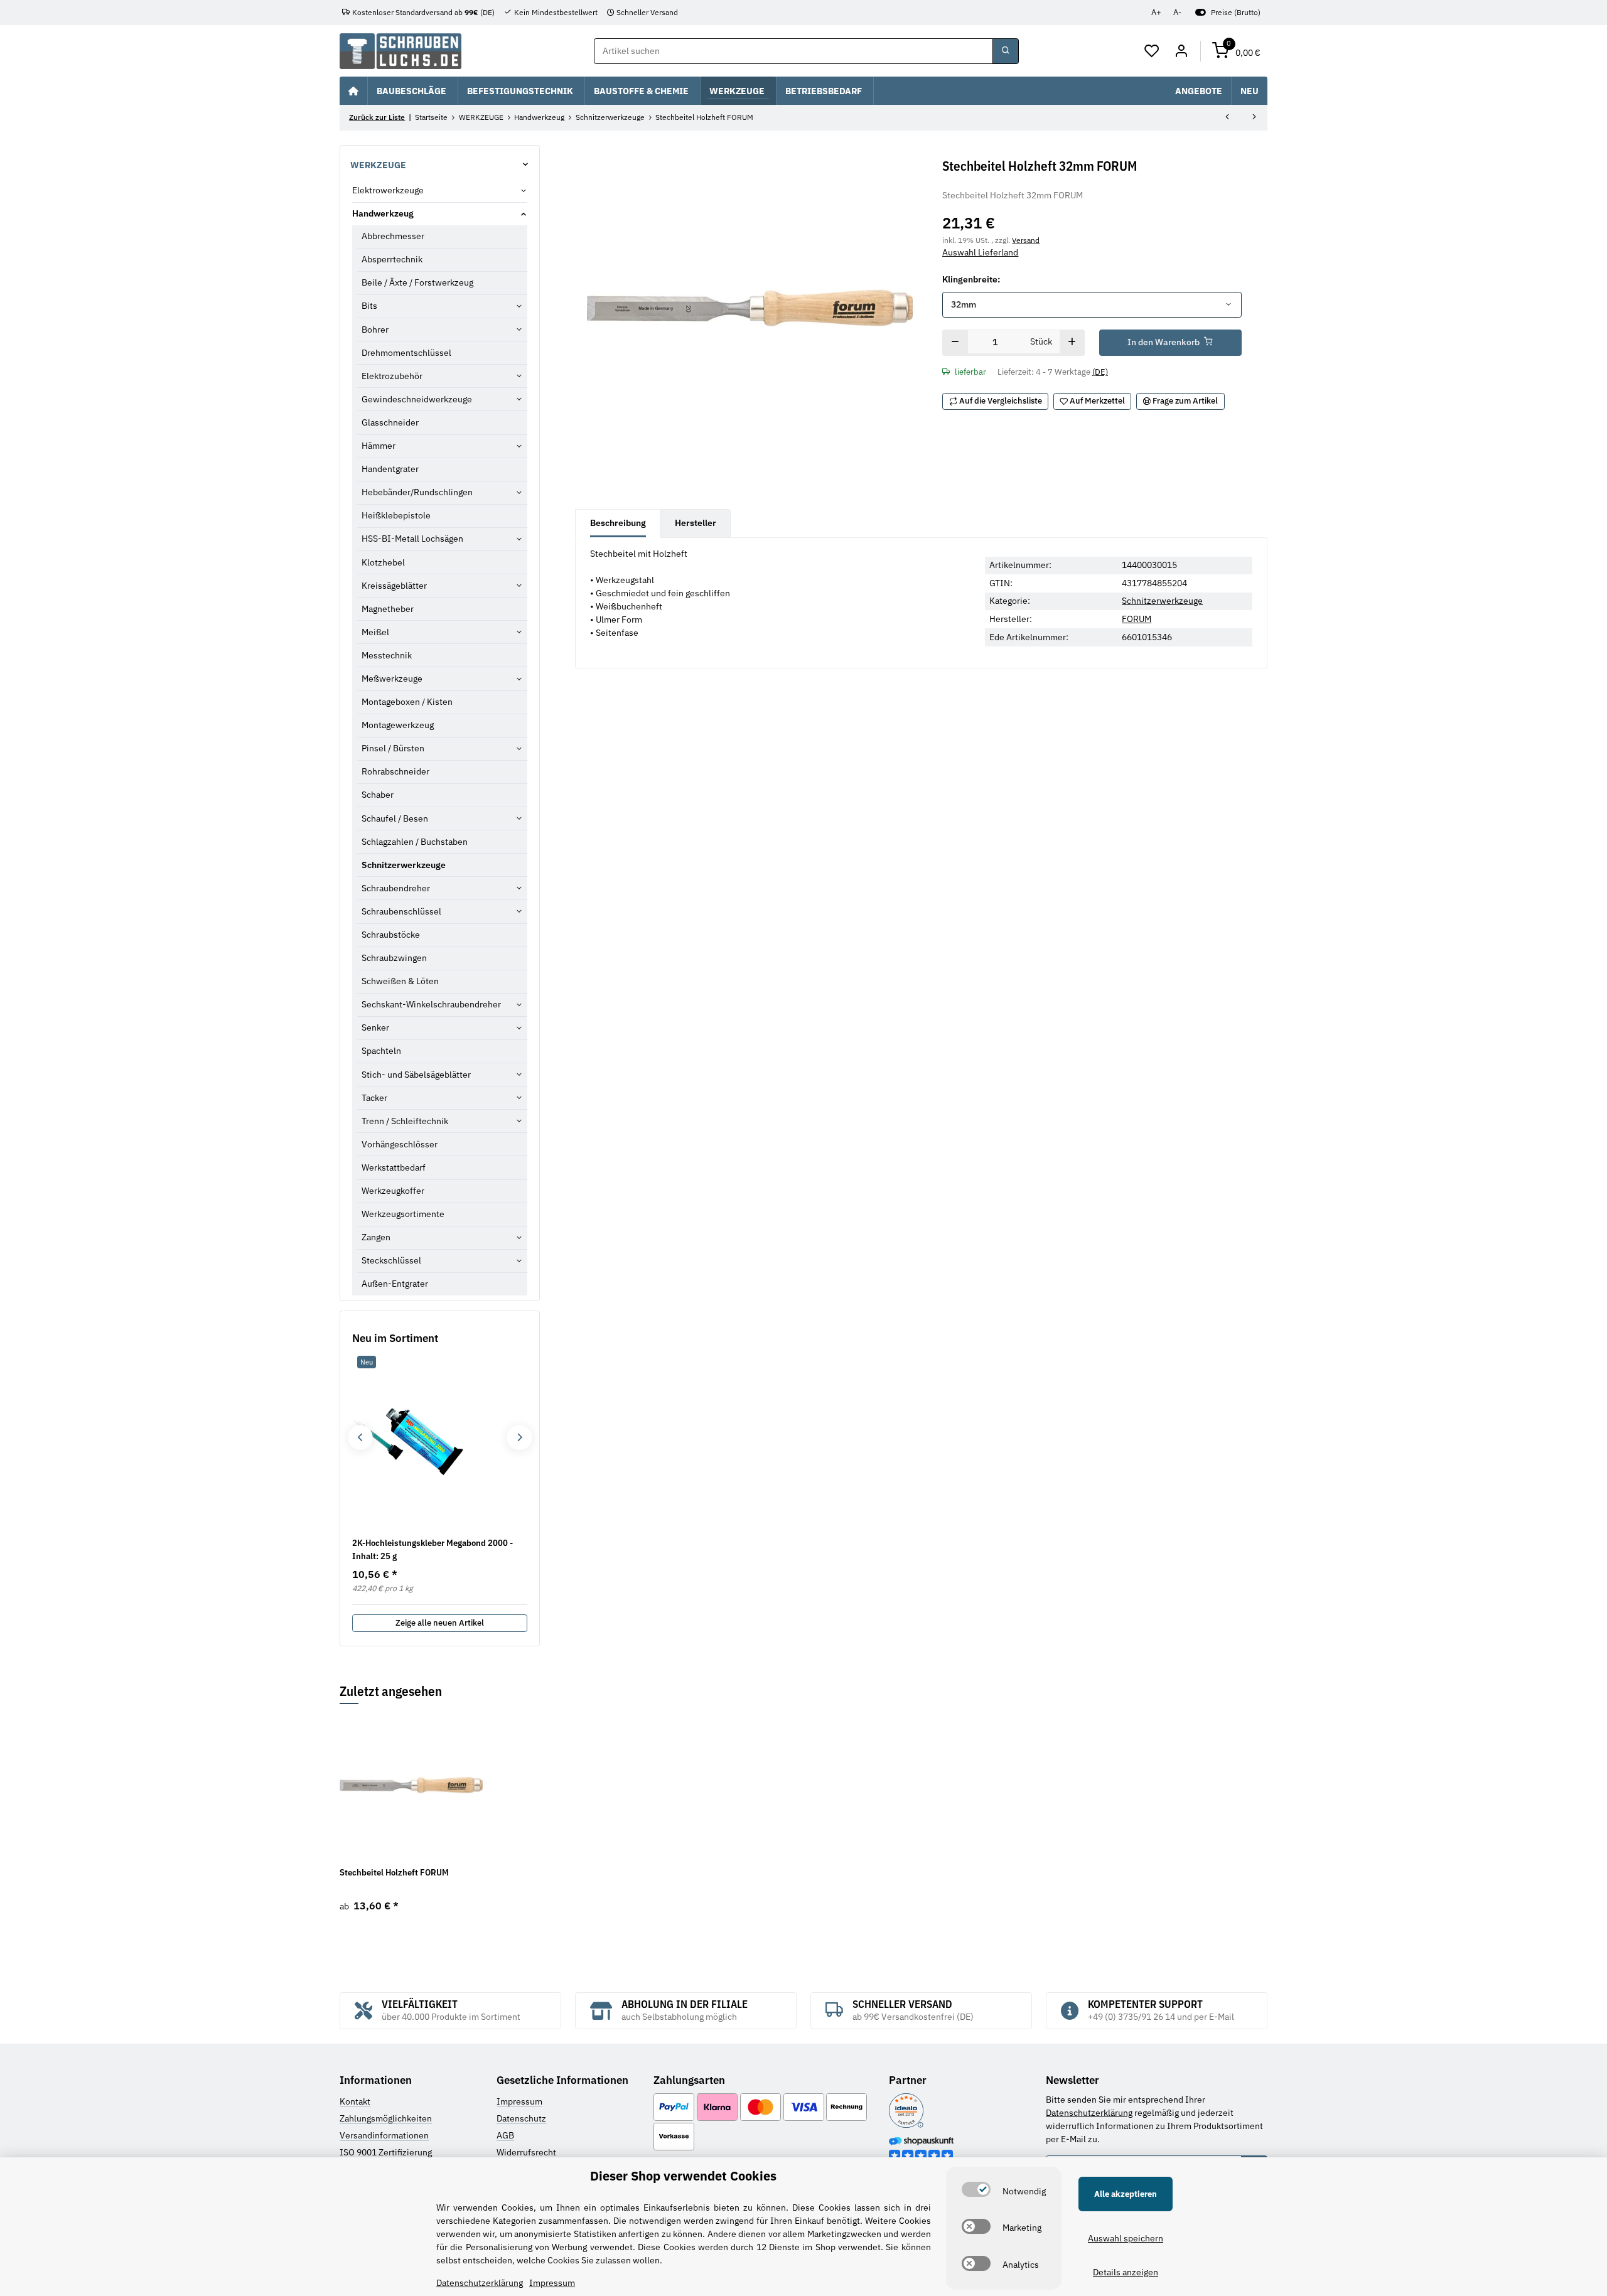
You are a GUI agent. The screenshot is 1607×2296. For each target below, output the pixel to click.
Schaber (378, 795)
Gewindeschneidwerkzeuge (417, 399)
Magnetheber (388, 609)
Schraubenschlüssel (401, 911)
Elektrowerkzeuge (388, 190)
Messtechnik (387, 655)
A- (1177, 12)
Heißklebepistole (396, 515)
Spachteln (381, 1051)
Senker (375, 1027)
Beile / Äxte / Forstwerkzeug (417, 282)
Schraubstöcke (391, 935)
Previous (360, 1438)
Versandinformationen (384, 2135)
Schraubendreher (396, 888)
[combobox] (1092, 305)
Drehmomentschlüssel (406, 353)
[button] (1152, 51)
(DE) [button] (1100, 372)
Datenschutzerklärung (1089, 2113)
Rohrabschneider (395, 771)
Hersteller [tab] (696, 523)
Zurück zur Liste (377, 117)
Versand (1026, 240)
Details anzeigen (1126, 2272)
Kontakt (355, 2101)
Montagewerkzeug (398, 725)
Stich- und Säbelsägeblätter (416, 1075)
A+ (1156, 12)
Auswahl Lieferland (980, 252)
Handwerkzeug (383, 213)
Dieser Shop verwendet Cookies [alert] (683, 2176)
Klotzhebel (383, 562)
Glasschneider (390, 422)
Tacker (374, 1098)
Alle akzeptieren (1126, 2194)
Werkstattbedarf (394, 1167)
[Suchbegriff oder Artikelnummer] (1006, 51)
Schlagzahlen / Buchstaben (415, 842)
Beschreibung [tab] (618, 523)
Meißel (375, 632)
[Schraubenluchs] (400, 51)
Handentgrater (390, 469)
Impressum (519, 2101)
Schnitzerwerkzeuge (1162, 601)
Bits (369, 306)
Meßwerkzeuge (392, 679)
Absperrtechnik (392, 259)
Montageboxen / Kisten (407, 702)
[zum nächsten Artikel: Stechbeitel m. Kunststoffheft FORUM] (1254, 118)
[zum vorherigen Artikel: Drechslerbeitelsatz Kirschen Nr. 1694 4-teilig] (1227, 118)
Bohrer (375, 330)
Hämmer (379, 446)
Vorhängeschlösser (400, 1144)
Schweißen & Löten (400, 981)
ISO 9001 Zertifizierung (386, 2152)
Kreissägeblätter (394, 586)
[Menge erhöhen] (1072, 343)
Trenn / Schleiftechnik (405, 1121)
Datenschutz (521, 2118)
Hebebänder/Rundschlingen (417, 492)
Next (519, 1438)
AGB (505, 2135)
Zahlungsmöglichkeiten (386, 2118)
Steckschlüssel (391, 1260)
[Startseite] (353, 90)
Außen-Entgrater (395, 1284)
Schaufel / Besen (395, 818)
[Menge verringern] (955, 343)
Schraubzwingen (394, 958)
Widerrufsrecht (526, 2152)
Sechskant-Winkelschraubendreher (431, 1004)
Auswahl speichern (1126, 2238)
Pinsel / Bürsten (393, 748)
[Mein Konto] (1181, 51)
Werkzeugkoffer (393, 1191)
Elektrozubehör (392, 376)
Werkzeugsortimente (403, 1214)
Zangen (376, 1237)
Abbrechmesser (393, 236)
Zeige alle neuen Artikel (440, 1623)
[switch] (976, 2189)
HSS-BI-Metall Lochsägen (412, 539)
